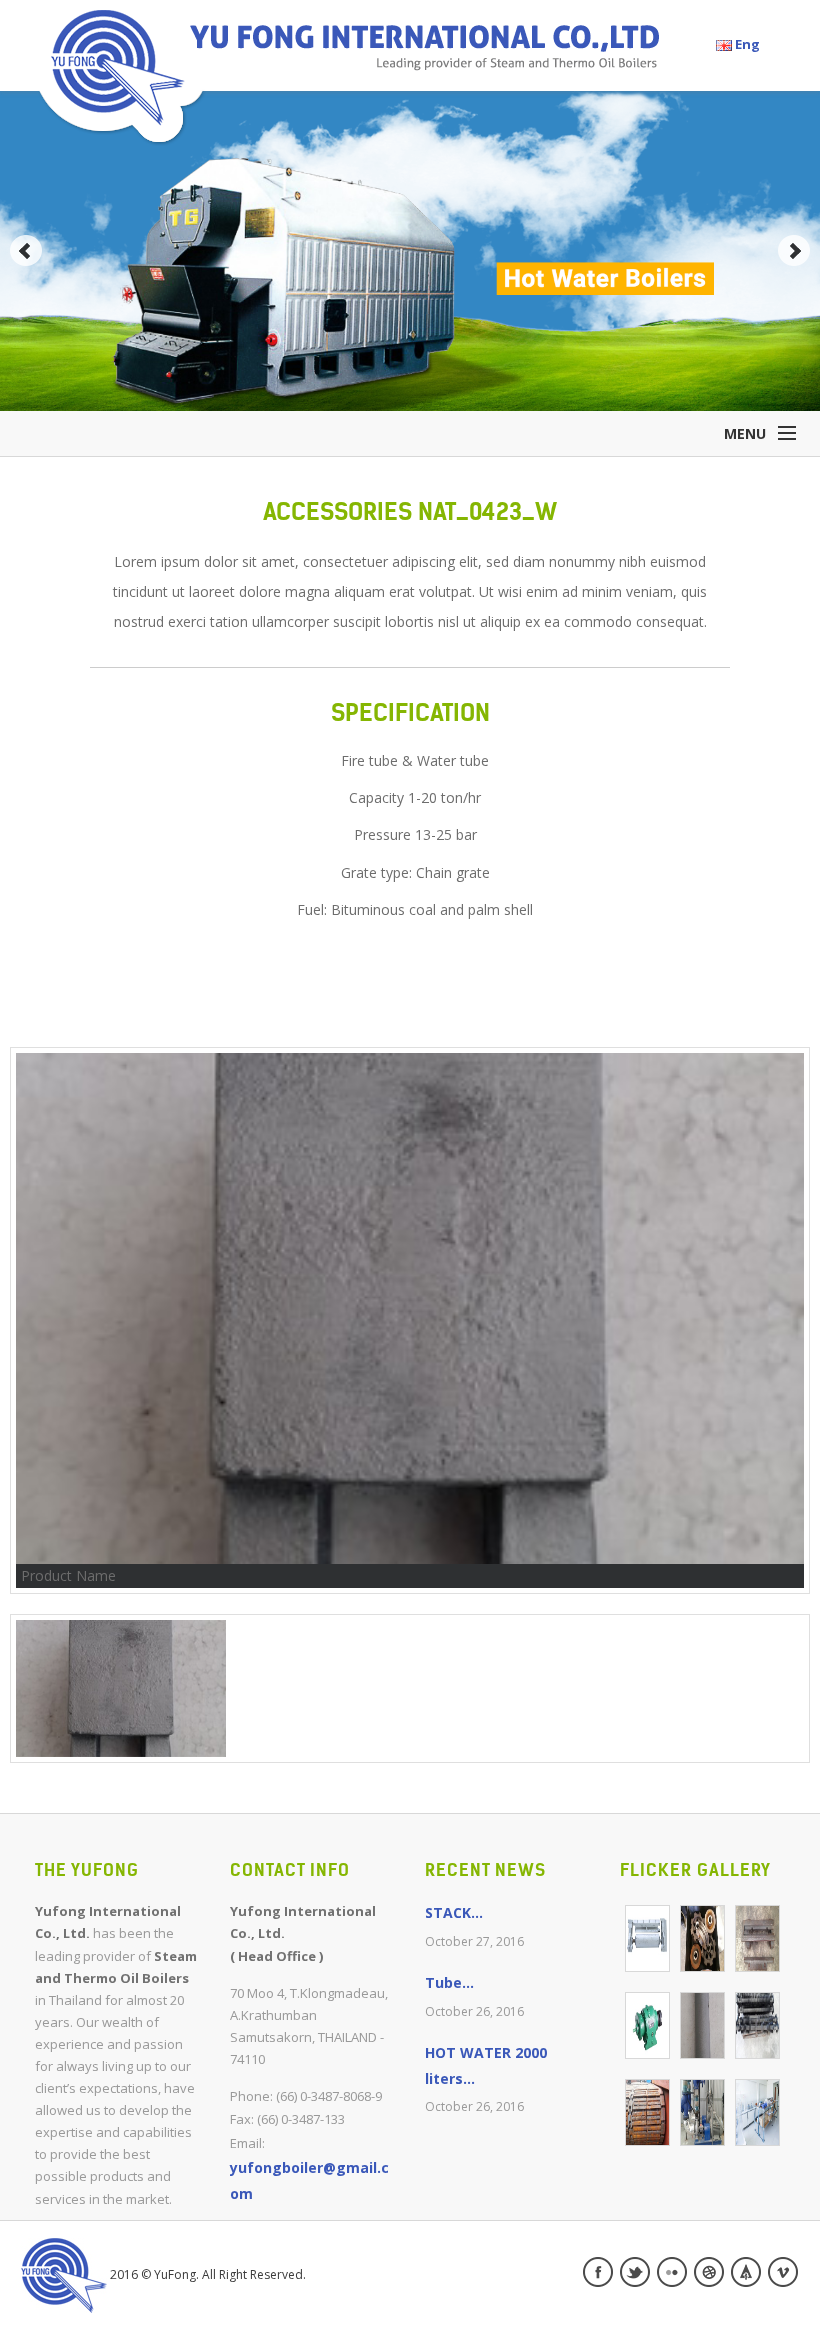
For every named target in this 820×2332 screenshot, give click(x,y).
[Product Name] (647, 1938)
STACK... (454, 1912)
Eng (746, 44)
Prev (26, 251)
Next (794, 251)
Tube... (449, 1982)
